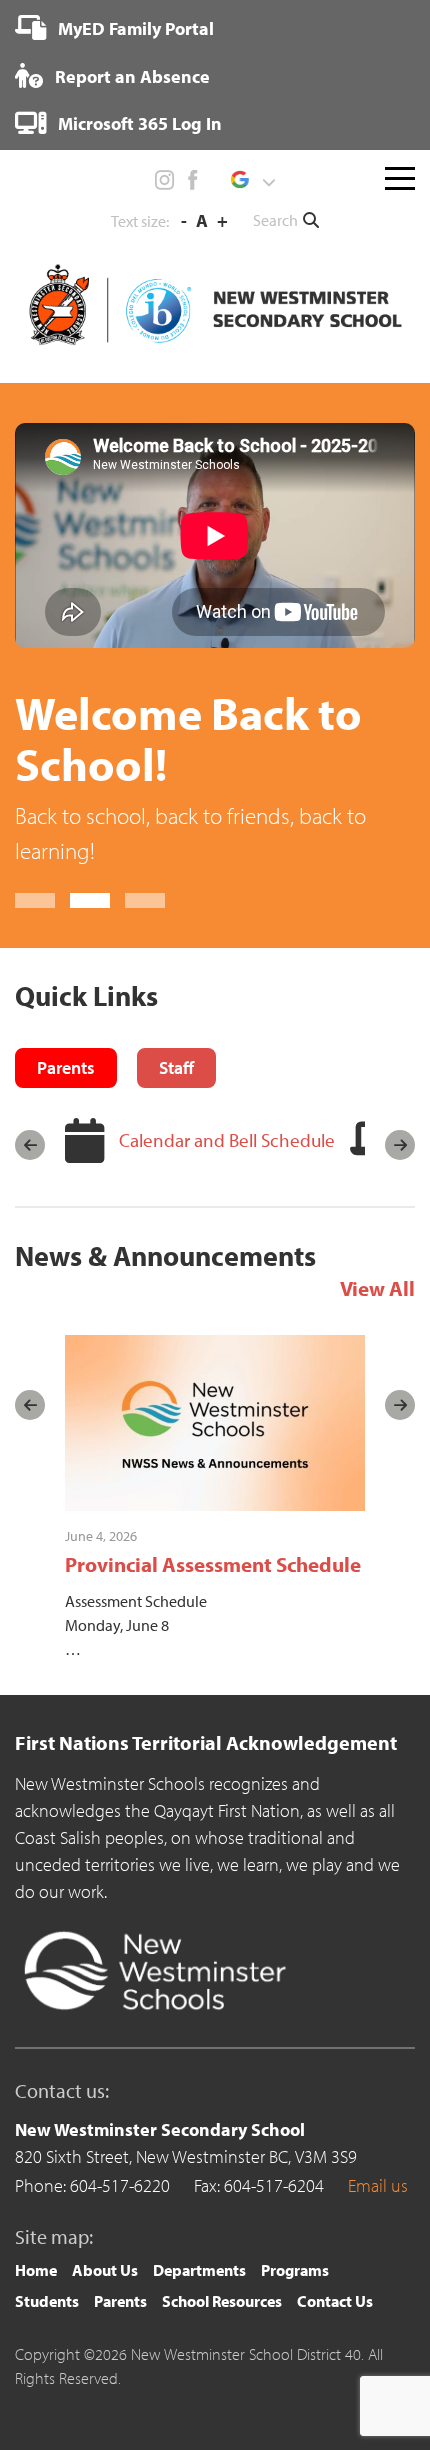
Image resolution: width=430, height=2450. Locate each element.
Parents (120, 2301)
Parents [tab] (66, 1067)
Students (47, 2301)
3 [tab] (145, 900)
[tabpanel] (215, 645)
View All (377, 1288)
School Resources (222, 2301)
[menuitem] (114, 28)
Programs (295, 2270)
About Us (105, 2270)
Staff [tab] (176, 1067)
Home (36, 2270)
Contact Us (335, 2301)
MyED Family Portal (134, 28)
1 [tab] (35, 900)
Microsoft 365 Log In (138, 123)
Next (400, 1145)
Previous (30, 1145)
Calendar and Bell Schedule (227, 1140)
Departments (199, 2270)
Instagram (165, 180)
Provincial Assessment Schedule (213, 1564)
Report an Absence (130, 76)
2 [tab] (90, 900)
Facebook (192, 180)
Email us (378, 2185)
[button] (252, 180)
